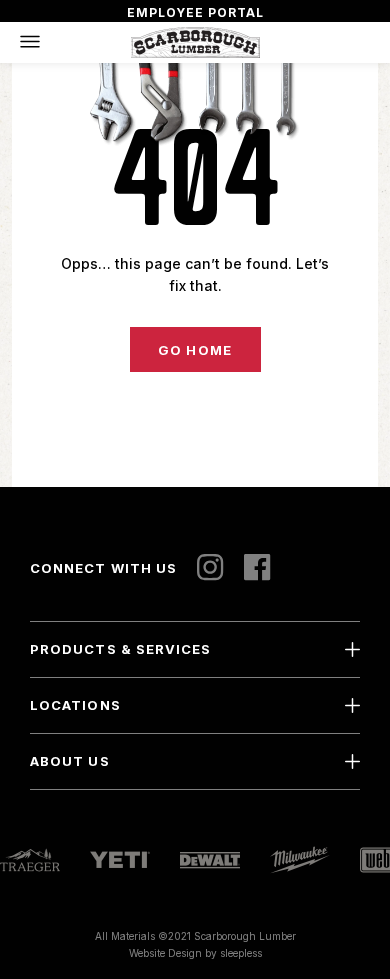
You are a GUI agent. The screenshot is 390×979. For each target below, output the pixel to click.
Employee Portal (195, 12)
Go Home (195, 350)
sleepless (241, 953)
